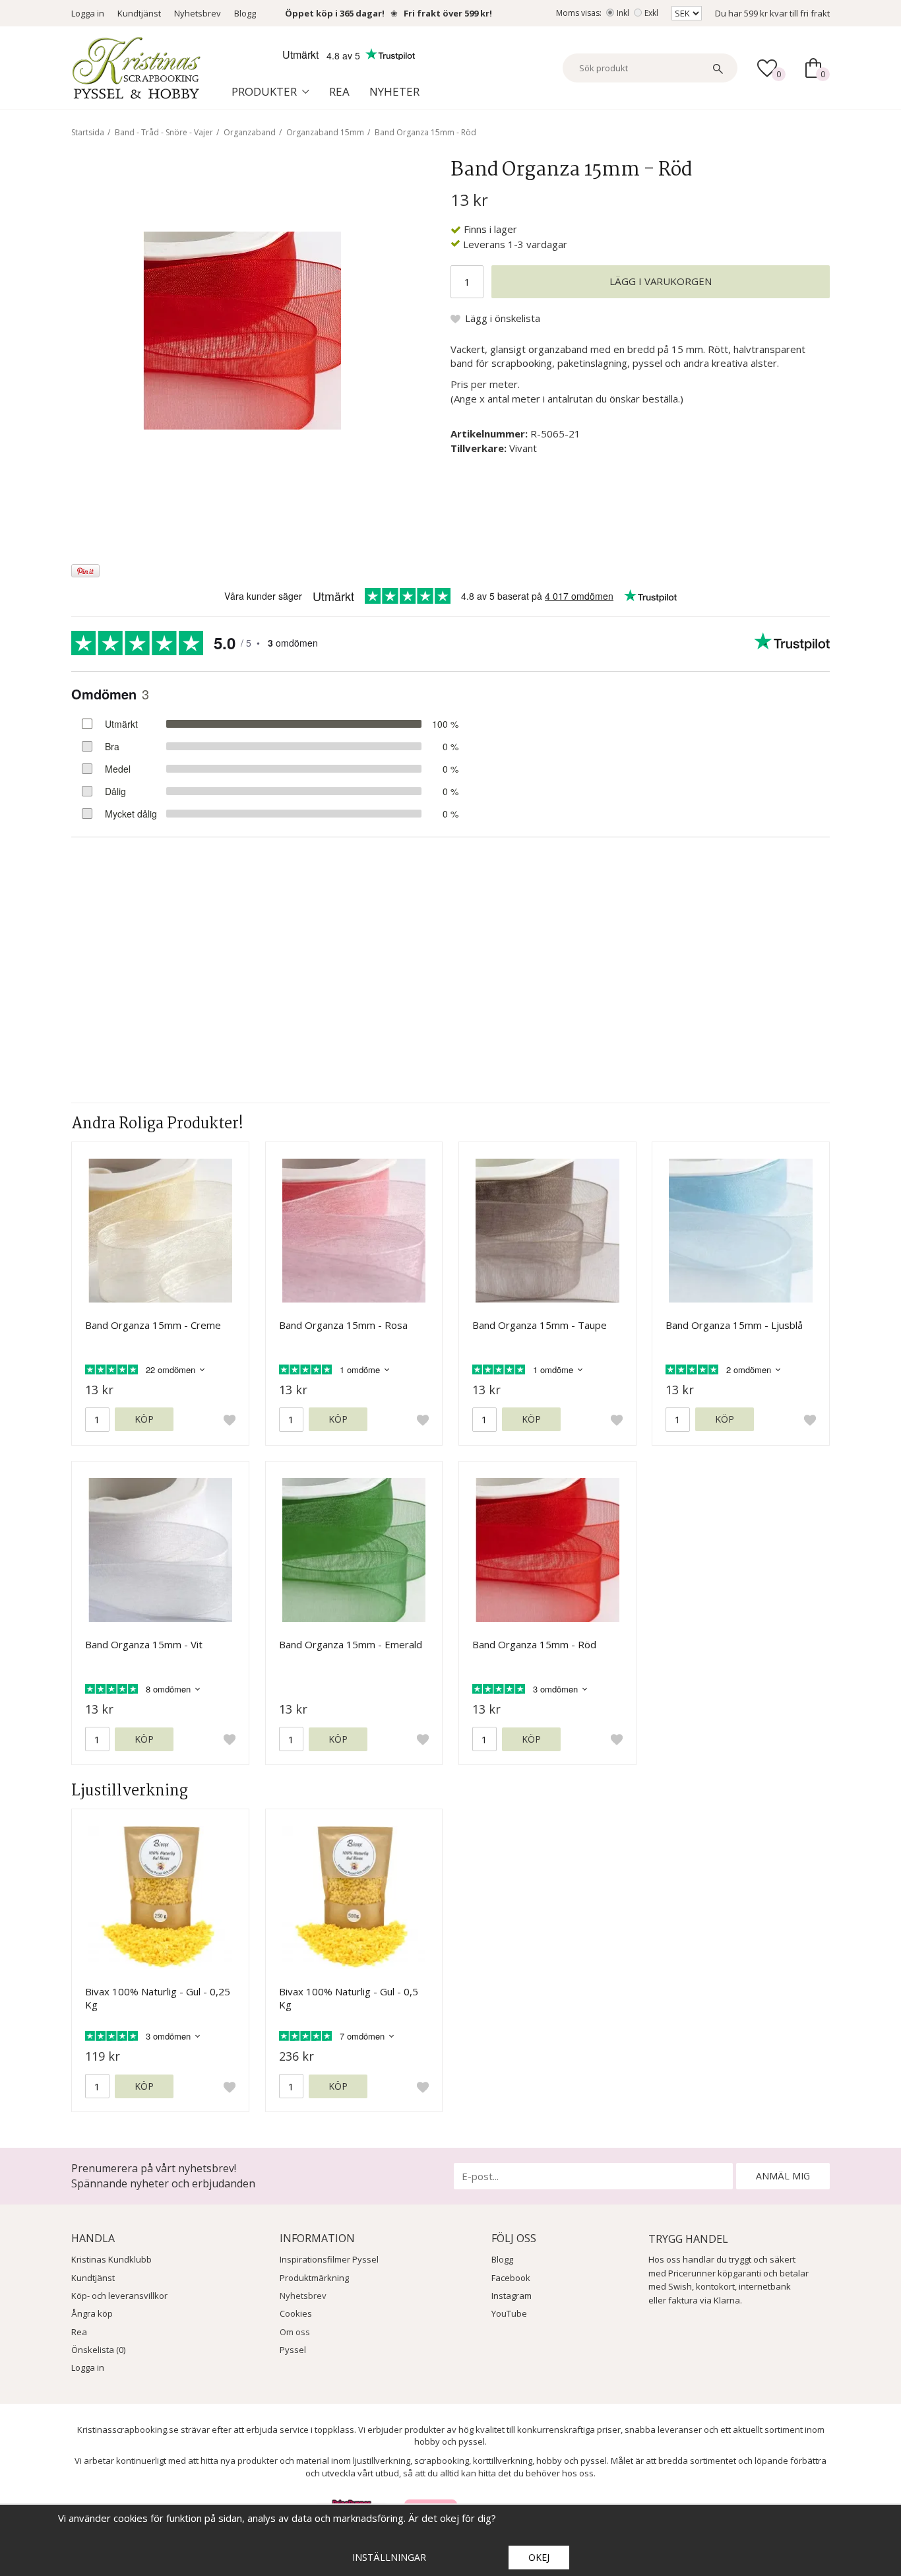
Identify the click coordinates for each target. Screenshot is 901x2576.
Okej (539, 2557)
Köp (144, 1419)
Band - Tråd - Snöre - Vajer (164, 132)
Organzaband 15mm (325, 132)
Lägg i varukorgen (661, 281)
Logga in (88, 13)
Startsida (88, 132)
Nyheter (394, 91)
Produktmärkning (314, 2278)
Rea (339, 91)
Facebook (511, 2278)
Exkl (651, 13)
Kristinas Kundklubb (111, 2259)
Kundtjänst (139, 13)
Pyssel (293, 2350)
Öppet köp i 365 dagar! (335, 13)
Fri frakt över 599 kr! (448, 13)
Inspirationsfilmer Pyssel (329, 2259)
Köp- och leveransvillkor (119, 2296)
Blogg (245, 13)
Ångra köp (92, 2313)
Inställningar (389, 2557)
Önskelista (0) (98, 2350)
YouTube (509, 2313)
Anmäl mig (783, 2176)
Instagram (512, 2296)
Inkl (623, 13)
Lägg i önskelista (503, 318)
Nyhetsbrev (198, 13)
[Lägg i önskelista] (230, 1420)
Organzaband (250, 132)
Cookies (296, 2313)
